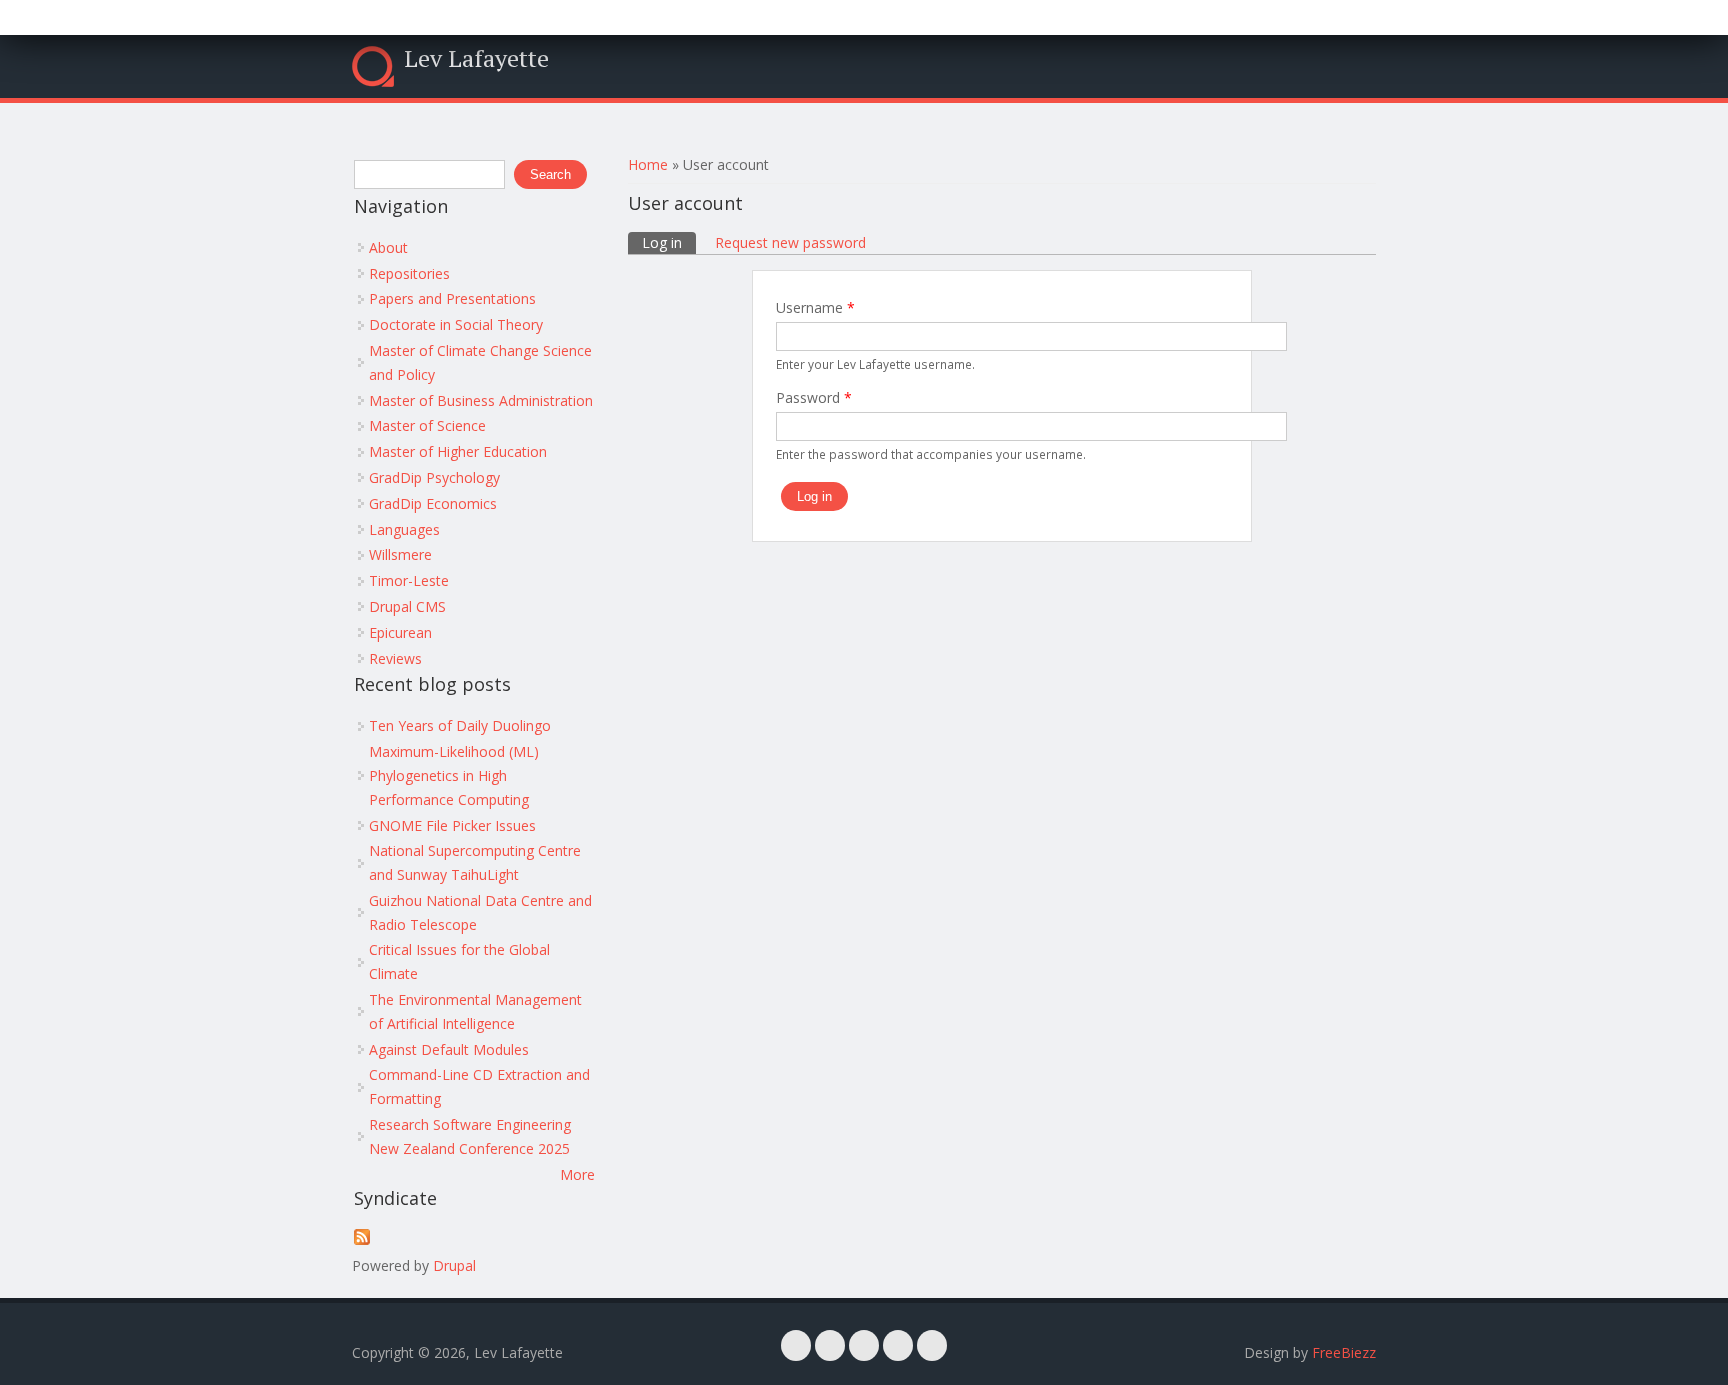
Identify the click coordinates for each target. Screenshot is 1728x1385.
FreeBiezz (1344, 1352)
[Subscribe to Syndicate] (362, 1239)
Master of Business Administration (481, 400)
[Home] (373, 66)
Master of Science (427, 425)
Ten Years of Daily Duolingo (460, 725)
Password (814, 397)
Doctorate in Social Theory (456, 324)
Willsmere (400, 554)
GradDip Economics (433, 503)
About (388, 247)
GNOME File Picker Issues (452, 825)
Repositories (409, 273)
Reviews (395, 658)
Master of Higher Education (458, 451)
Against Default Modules (449, 1049)
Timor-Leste (409, 580)
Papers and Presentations (452, 298)
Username (815, 307)
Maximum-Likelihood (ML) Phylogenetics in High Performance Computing (454, 775)
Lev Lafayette (476, 58)
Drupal (454, 1265)
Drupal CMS (407, 606)
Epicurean (400, 632)
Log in (669, 242)
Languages (404, 529)
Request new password (790, 242)
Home (648, 164)
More (577, 1174)
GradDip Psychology (434, 477)
